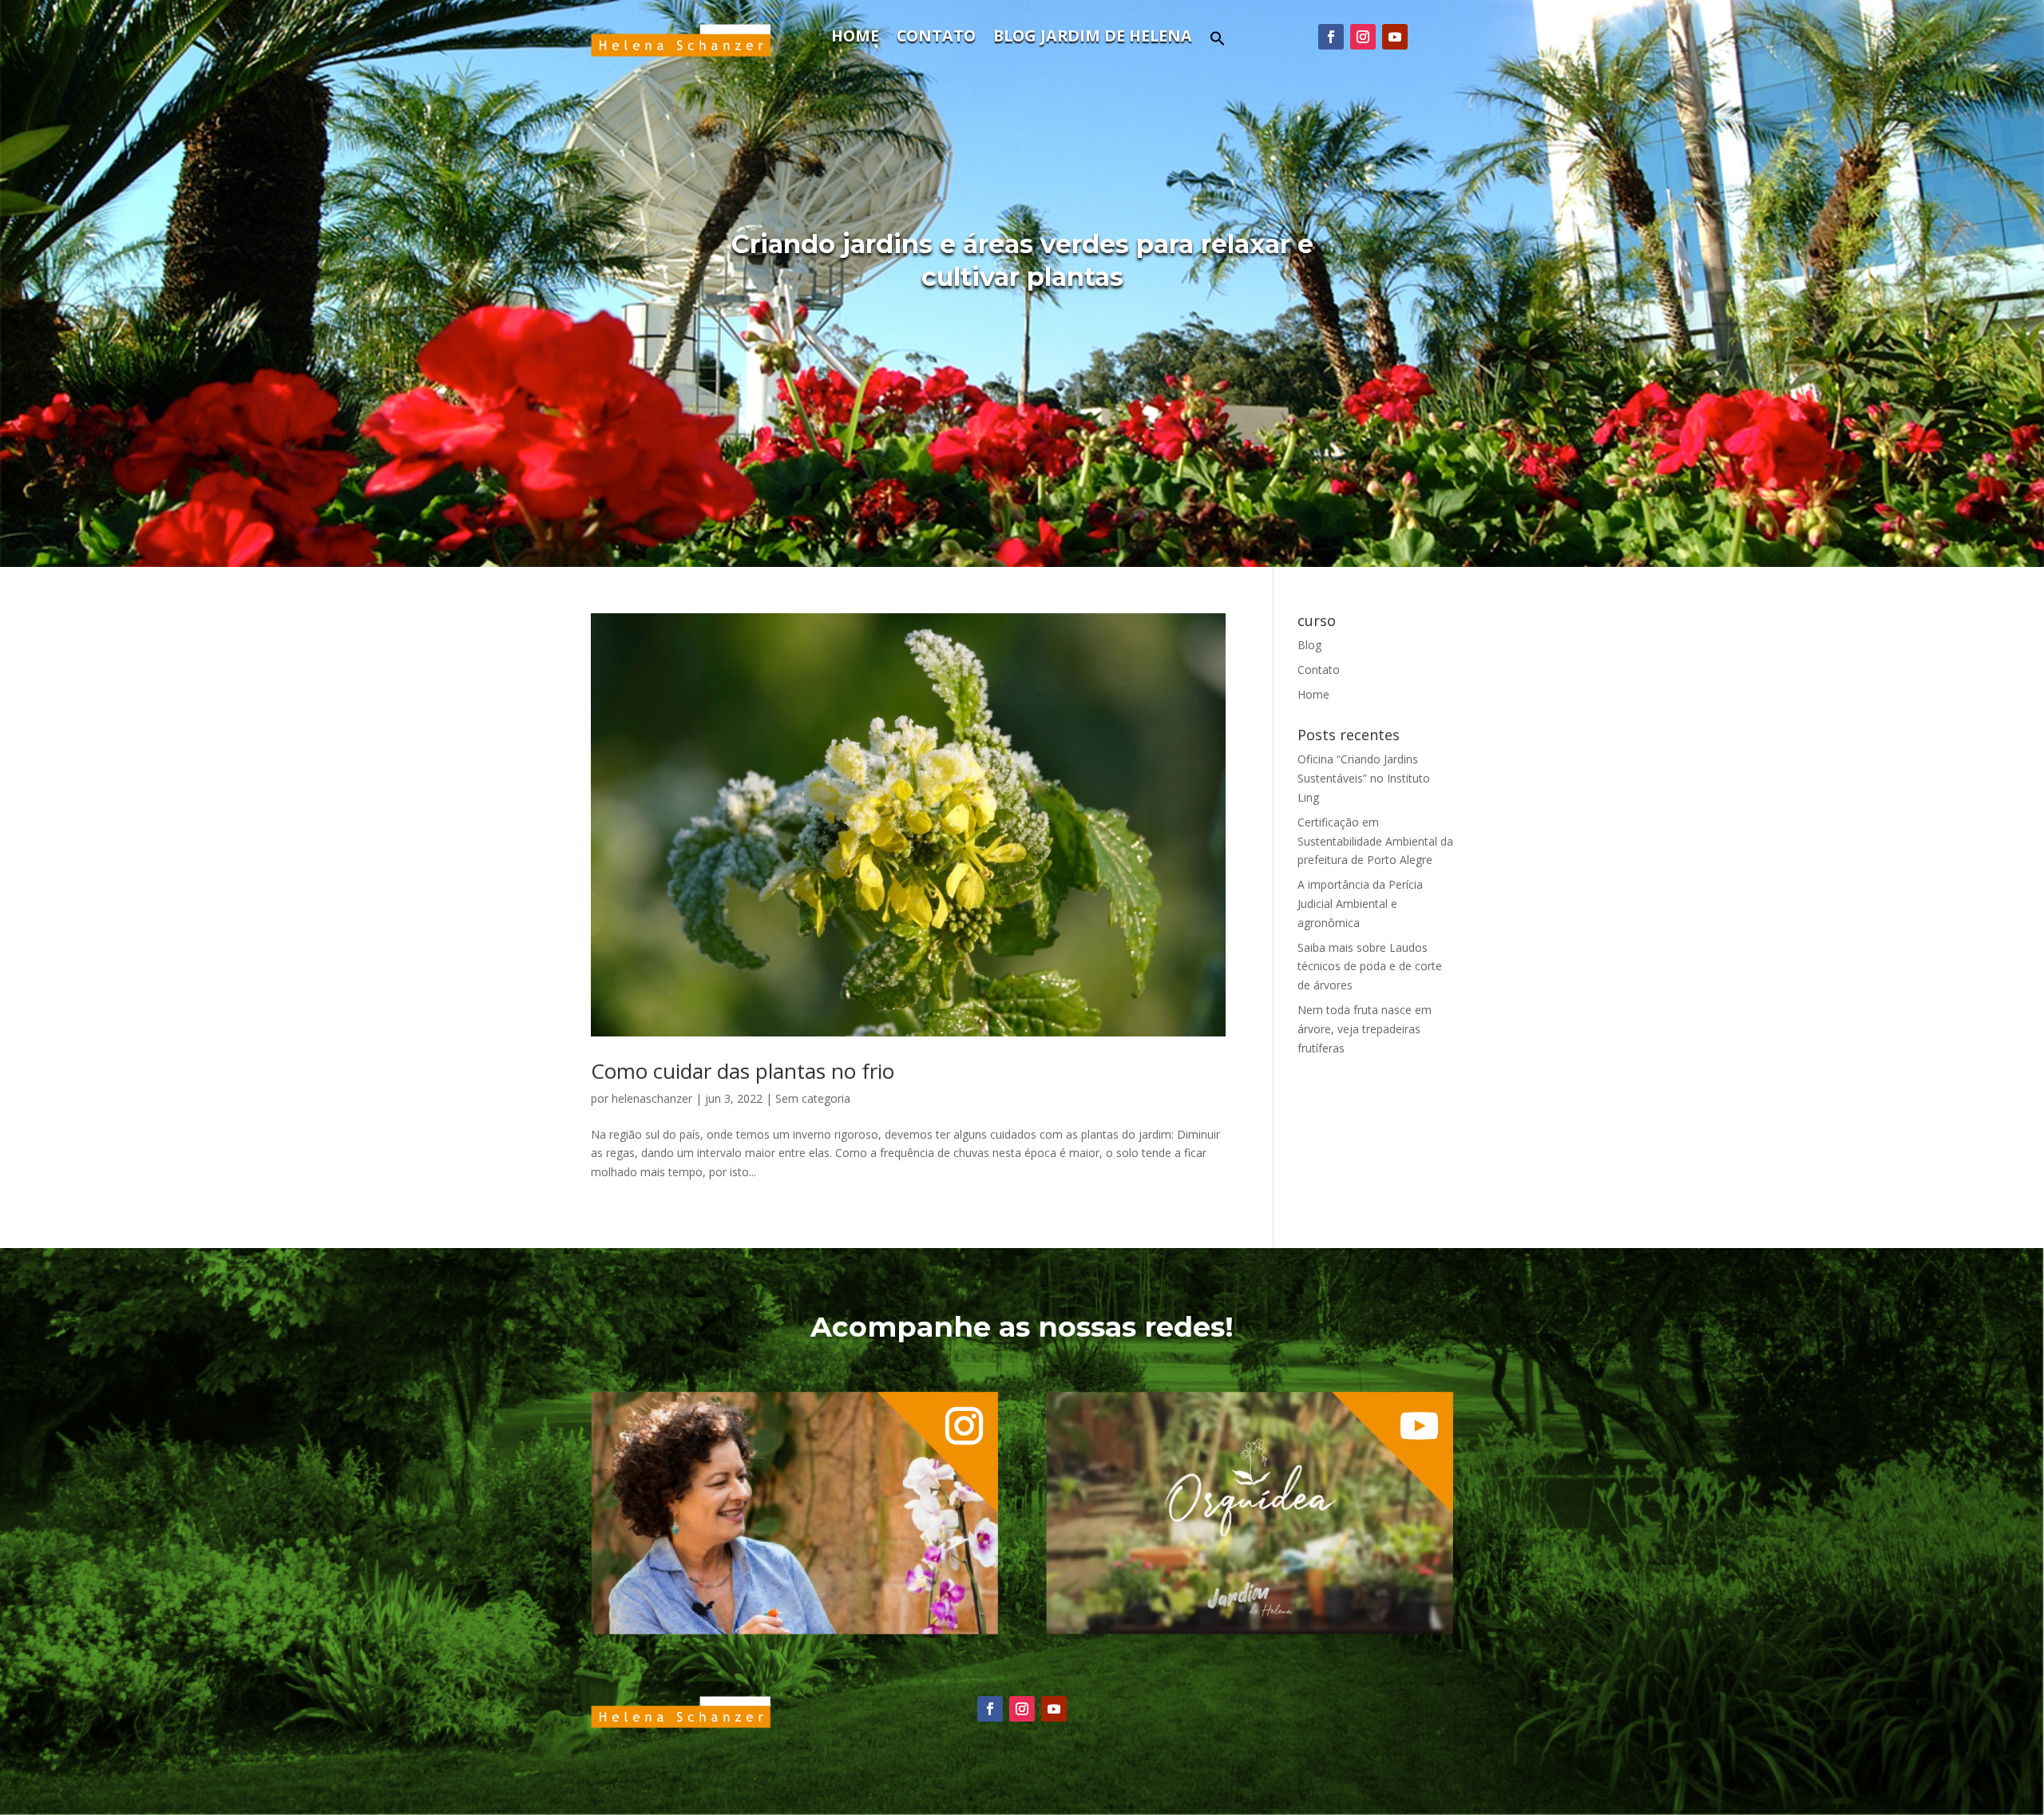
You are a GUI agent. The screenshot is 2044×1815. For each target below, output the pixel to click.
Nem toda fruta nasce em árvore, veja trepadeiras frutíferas (1365, 1029)
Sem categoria (813, 1098)
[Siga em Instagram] (1363, 37)
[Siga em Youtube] (1395, 37)
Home (855, 38)
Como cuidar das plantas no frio (743, 1071)
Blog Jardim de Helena (1093, 38)
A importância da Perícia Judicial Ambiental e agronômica (1360, 904)
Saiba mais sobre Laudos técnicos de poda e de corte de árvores (1370, 967)
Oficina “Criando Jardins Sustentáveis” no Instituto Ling (1364, 778)
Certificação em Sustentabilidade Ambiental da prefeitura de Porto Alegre (1375, 841)
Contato (936, 38)
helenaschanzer (652, 1098)
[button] (1218, 43)
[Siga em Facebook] (1331, 37)
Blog (1309, 645)
